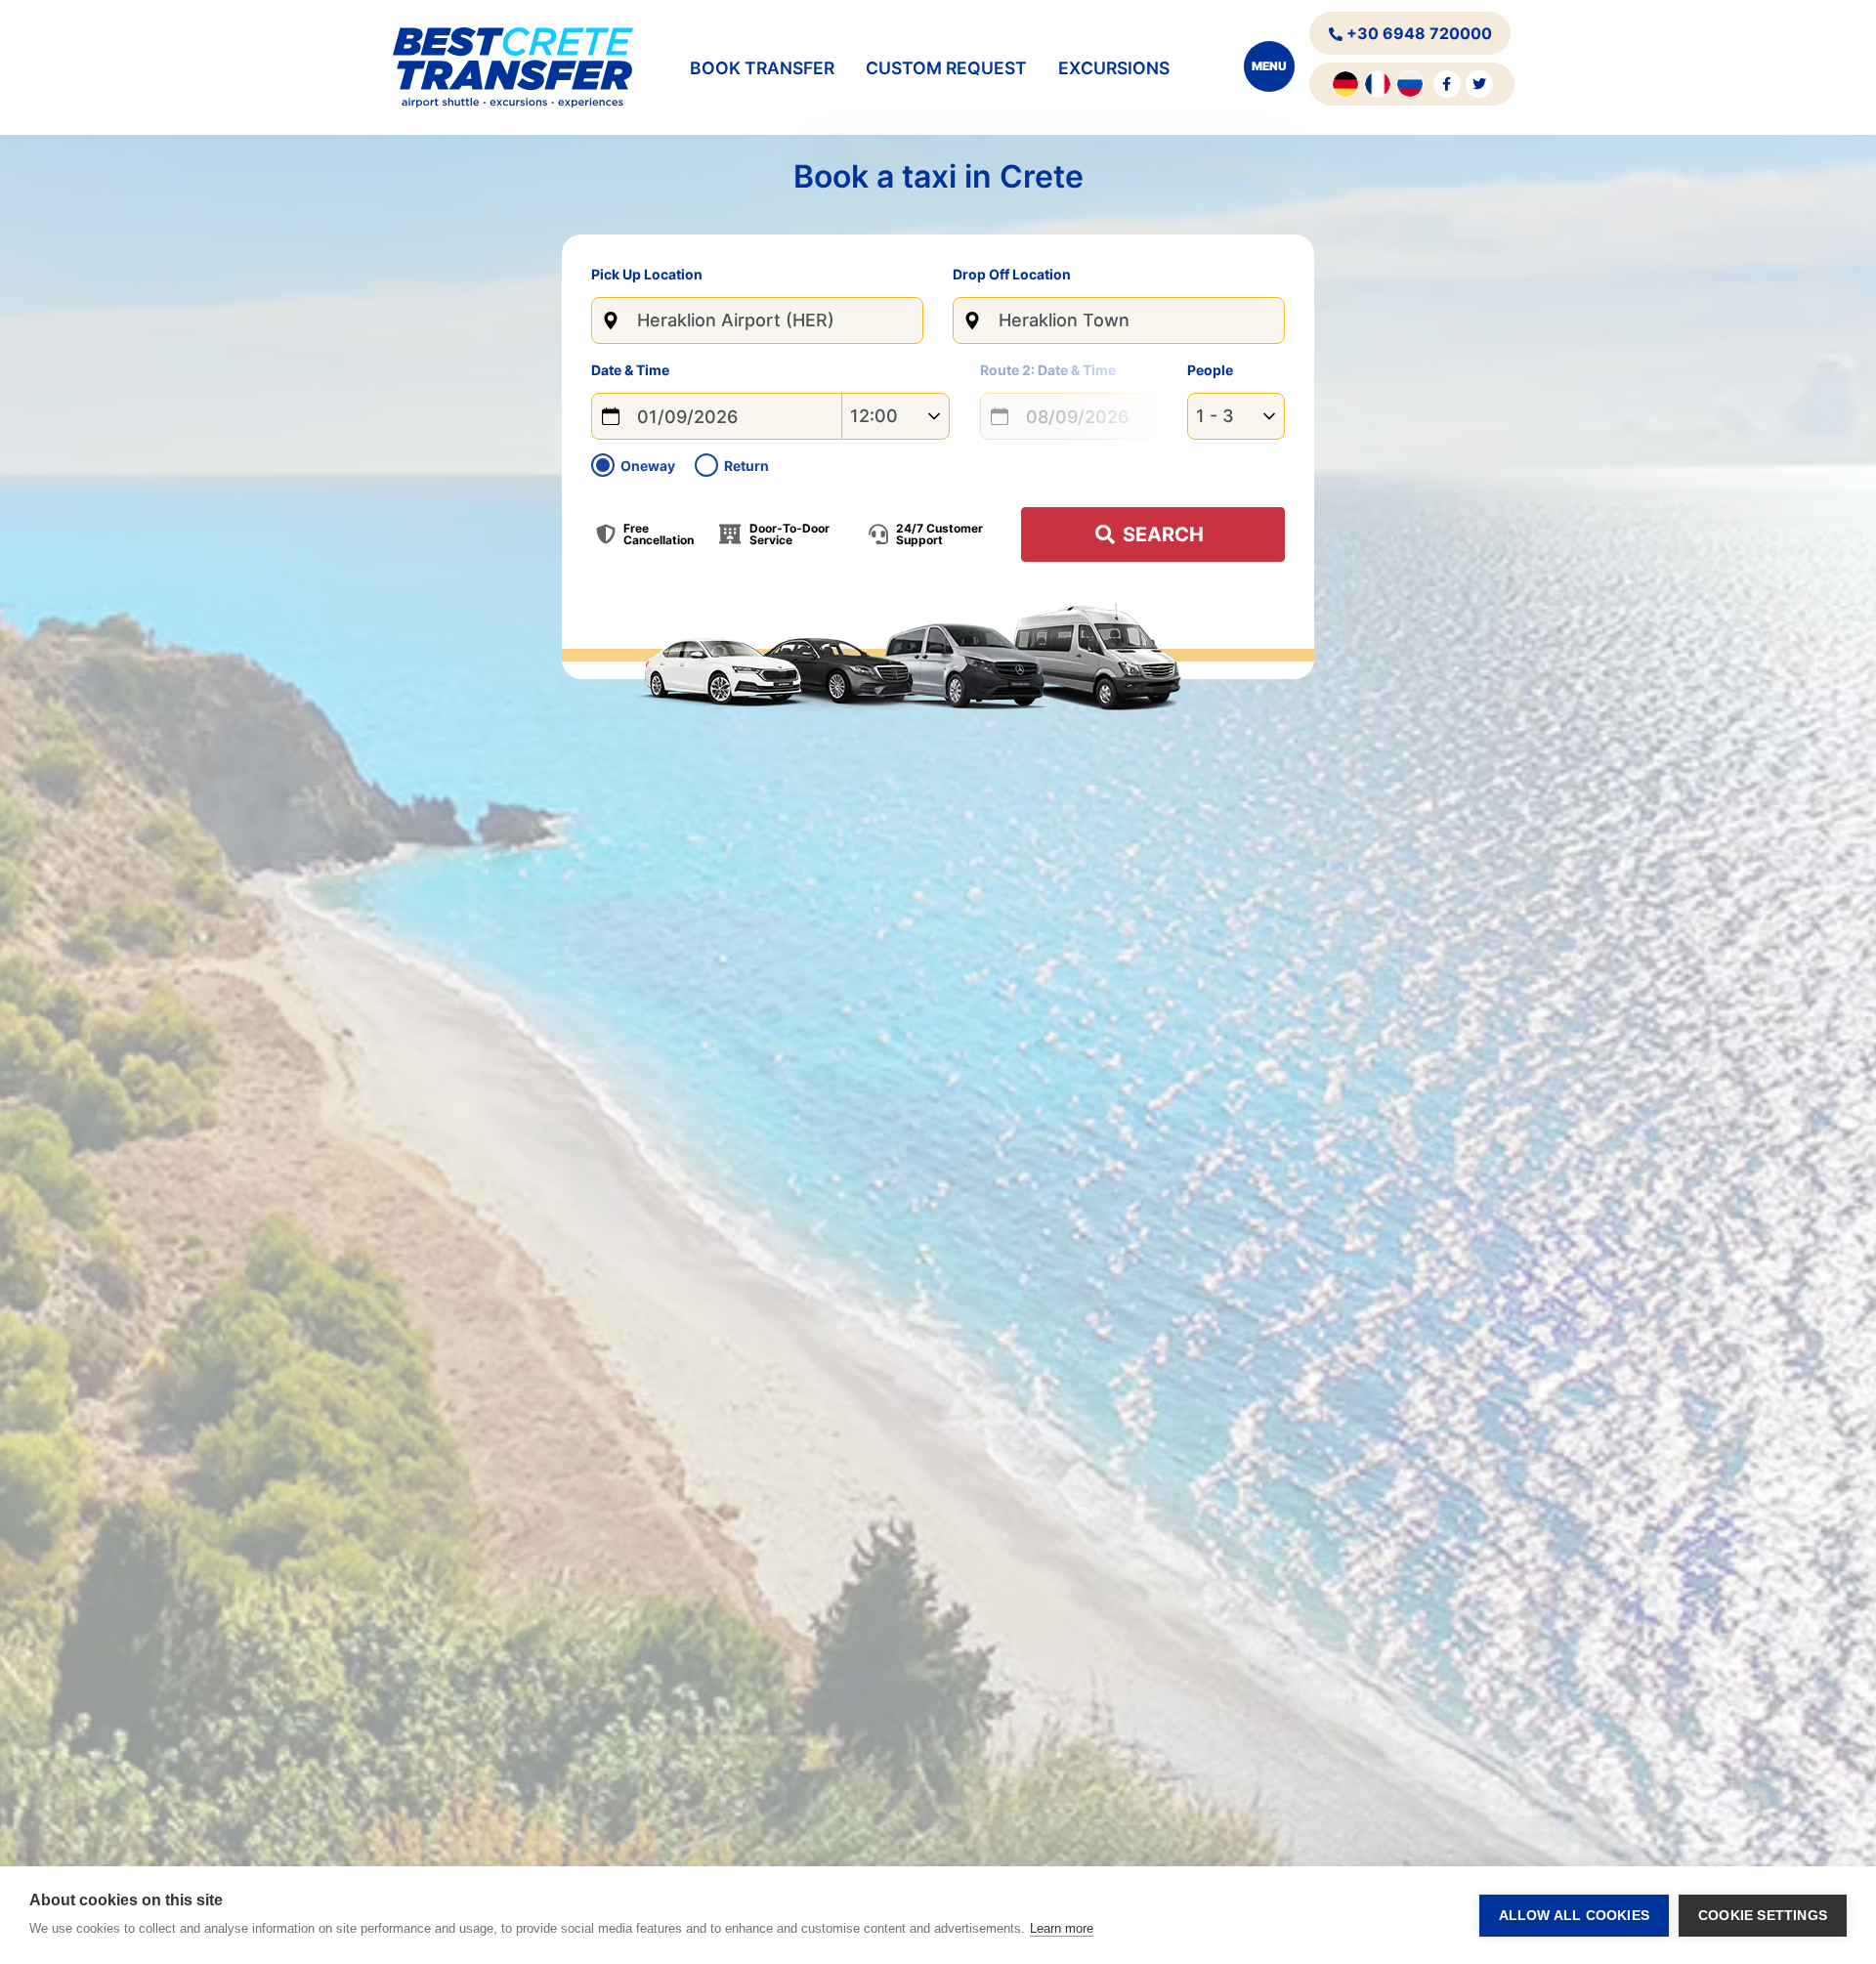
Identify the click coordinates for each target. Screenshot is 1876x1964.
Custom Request (946, 68)
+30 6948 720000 (1417, 33)
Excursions (1114, 68)
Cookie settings (1763, 1916)
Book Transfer (762, 68)
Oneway (648, 466)
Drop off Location (1012, 274)
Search (1163, 534)
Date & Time (630, 371)
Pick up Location (647, 274)
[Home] (513, 67)
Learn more (1062, 1928)
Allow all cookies (1574, 1916)
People (1210, 370)
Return (746, 466)
